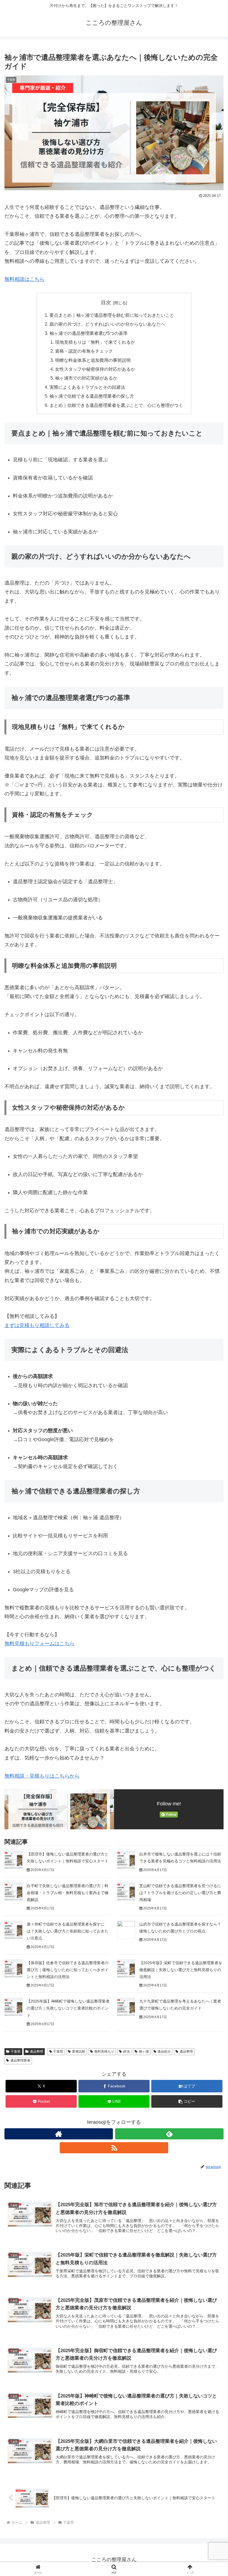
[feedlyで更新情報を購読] (169, 2134)
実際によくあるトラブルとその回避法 (87, 387)
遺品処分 (164, 2052)
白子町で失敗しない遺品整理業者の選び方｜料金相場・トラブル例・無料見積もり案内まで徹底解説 (68, 1893)
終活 (127, 2052)
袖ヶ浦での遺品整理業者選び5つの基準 (89, 333)
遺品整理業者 (20, 2060)
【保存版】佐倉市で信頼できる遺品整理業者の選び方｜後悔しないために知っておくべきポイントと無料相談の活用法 (68, 1970)
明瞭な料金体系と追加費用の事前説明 (93, 360)
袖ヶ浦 (144, 2052)
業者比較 (79, 2052)
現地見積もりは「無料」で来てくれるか (95, 342)
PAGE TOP (218, 2494)
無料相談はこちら (24, 279)
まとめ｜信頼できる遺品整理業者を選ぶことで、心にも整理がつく (116, 405)
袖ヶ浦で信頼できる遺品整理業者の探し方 (92, 396)
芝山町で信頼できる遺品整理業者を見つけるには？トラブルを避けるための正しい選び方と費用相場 (180, 1893)
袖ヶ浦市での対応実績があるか (86, 378)
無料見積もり (104, 2052)
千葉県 (16, 2052)
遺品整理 (36, 2052)
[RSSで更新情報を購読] (114, 2148)
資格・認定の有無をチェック (84, 351)
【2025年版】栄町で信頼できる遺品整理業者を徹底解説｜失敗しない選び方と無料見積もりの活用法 (181, 1970)
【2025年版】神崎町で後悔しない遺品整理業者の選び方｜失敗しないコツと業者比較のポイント (68, 2008)
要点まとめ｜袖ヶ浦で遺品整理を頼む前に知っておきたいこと (112, 315)
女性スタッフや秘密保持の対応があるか (95, 369)
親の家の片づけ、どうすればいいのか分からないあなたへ (107, 324)
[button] (187, 2101)
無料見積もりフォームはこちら (39, 1644)
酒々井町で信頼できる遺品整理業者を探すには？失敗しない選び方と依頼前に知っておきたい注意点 (68, 1931)
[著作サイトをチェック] (59, 2134)
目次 (106, 303)
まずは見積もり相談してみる (37, 1325)
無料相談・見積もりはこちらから (42, 1776)
